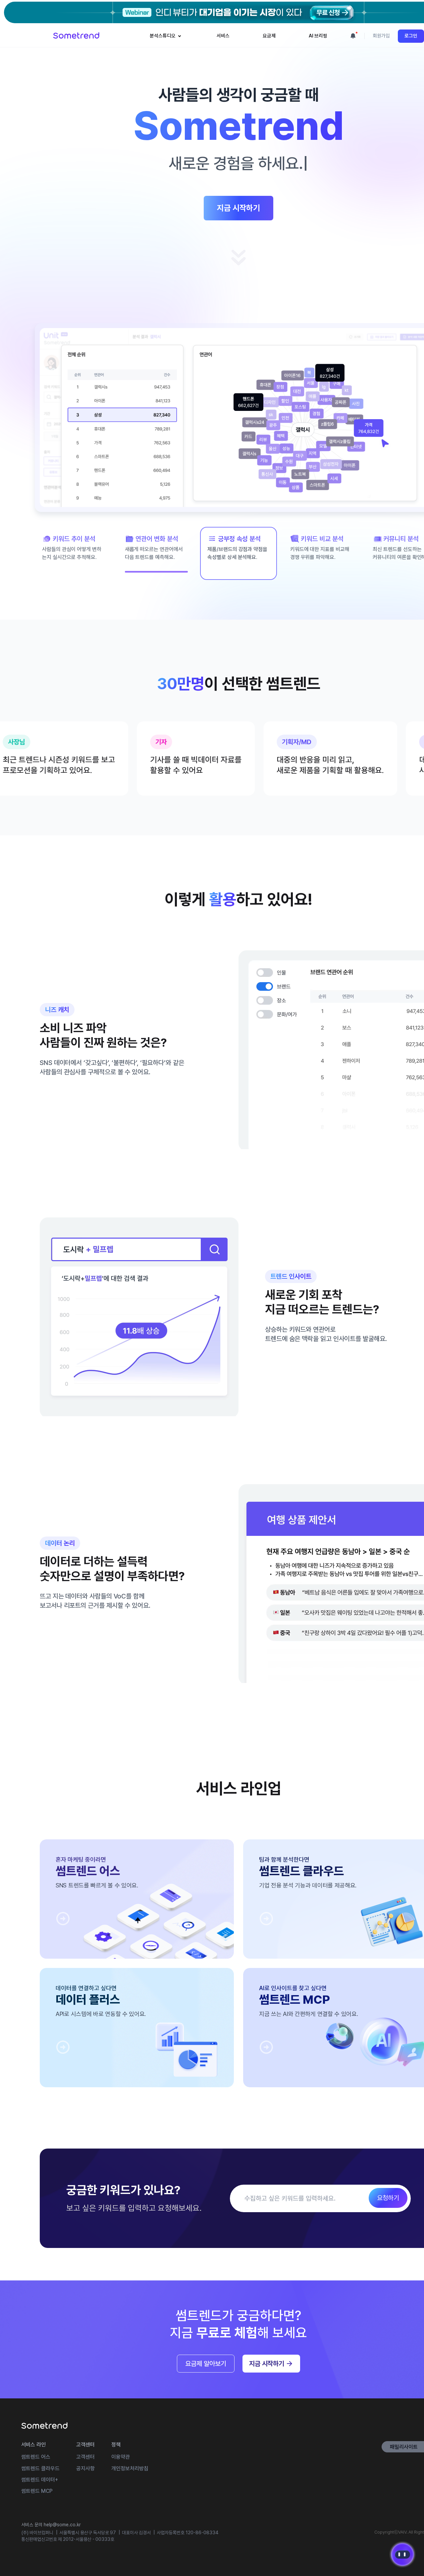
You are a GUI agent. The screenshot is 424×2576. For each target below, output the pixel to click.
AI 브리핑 (318, 36)
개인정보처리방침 (130, 2468)
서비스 (223, 36)
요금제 (269, 36)
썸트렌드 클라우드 (40, 2468)
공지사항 (85, 2468)
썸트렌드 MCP (37, 2491)
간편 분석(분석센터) (173, 60)
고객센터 (85, 2457)
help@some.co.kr (62, 2525)
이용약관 (121, 2457)
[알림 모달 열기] (353, 36)
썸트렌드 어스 (36, 2457)
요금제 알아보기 (206, 2364)
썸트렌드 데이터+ (40, 2480)
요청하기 (388, 2198)
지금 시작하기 (238, 208)
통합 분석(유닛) (169, 70)
